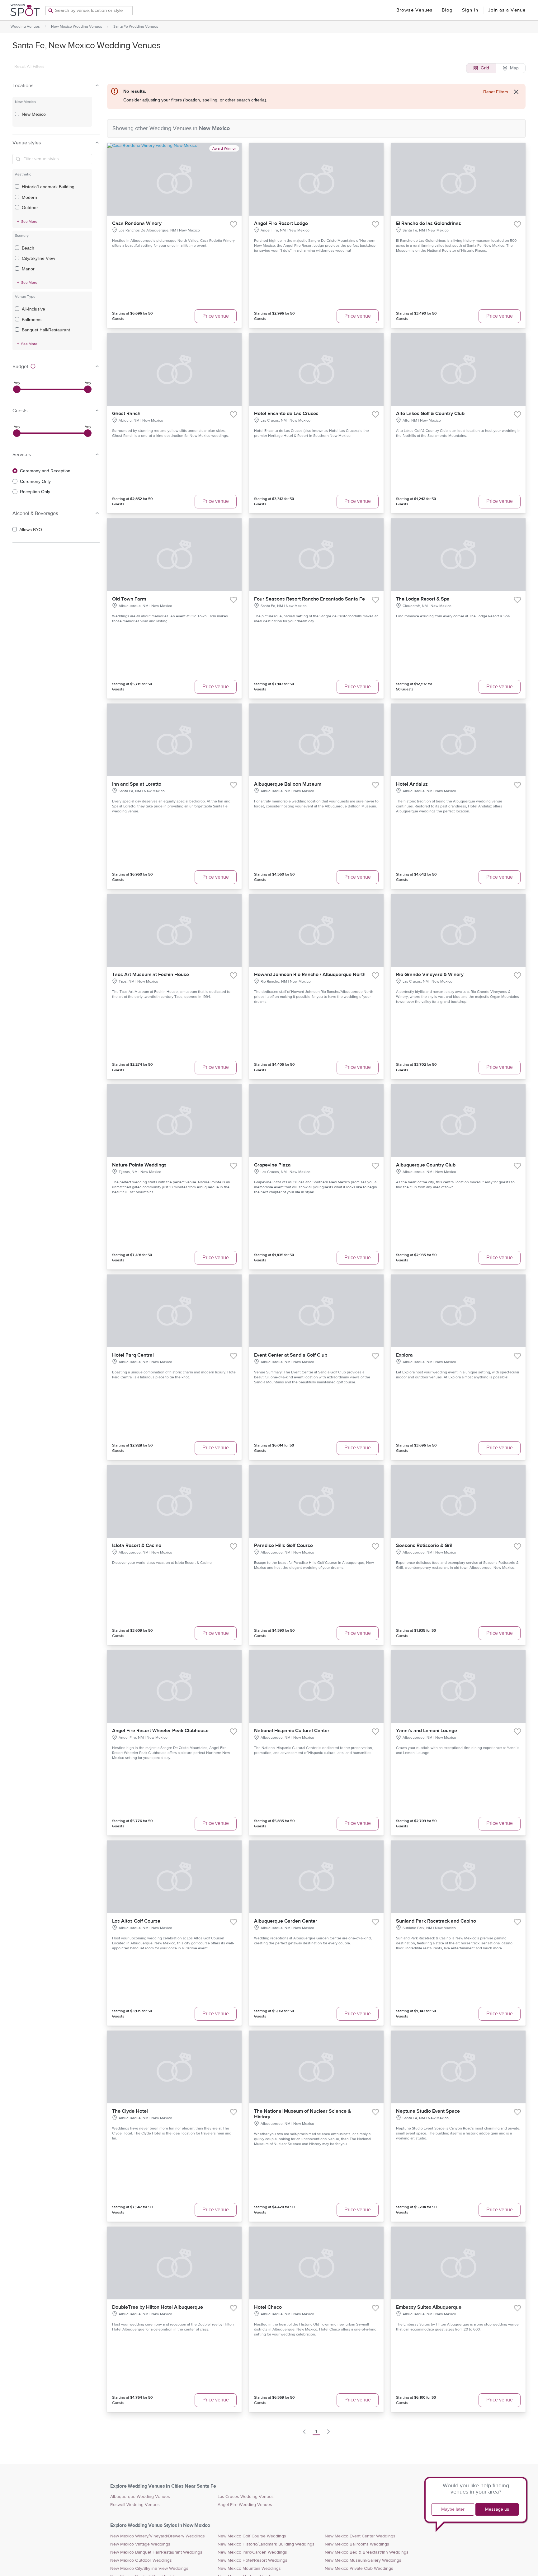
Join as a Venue (507, 10)
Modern (29, 197)
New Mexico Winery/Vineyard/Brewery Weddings (158, 2536)
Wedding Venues (25, 26)
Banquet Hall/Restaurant (46, 330)
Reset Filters (496, 92)
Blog (447, 10)
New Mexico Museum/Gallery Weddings (363, 2560)
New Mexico (34, 114)
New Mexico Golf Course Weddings (252, 2536)
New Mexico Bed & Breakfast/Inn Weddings (367, 2552)
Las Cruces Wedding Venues (246, 2497)
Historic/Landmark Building (48, 187)
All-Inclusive (33, 309)
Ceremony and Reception (45, 471)
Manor (28, 269)
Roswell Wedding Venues (135, 2505)
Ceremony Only (35, 481)
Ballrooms (32, 320)
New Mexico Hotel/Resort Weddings (252, 2560)
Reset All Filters (29, 67)
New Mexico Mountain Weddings (249, 2569)
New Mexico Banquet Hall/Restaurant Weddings (156, 2552)
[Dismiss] (516, 92)
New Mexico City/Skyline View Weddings (149, 2569)
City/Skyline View (38, 258)
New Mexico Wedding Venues (77, 26)
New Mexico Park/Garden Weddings (252, 2552)
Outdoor (30, 208)
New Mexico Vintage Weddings (140, 2544)
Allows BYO (31, 530)
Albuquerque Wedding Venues (140, 2497)
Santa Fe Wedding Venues (136, 26)
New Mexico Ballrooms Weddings (357, 2544)
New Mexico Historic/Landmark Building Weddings (266, 2544)
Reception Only (35, 492)
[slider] (17, 389)
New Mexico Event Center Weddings (360, 2536)
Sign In (470, 10)
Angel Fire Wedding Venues (245, 2505)
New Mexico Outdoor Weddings (141, 2560)
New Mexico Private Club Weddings (359, 2569)
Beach (28, 248)
